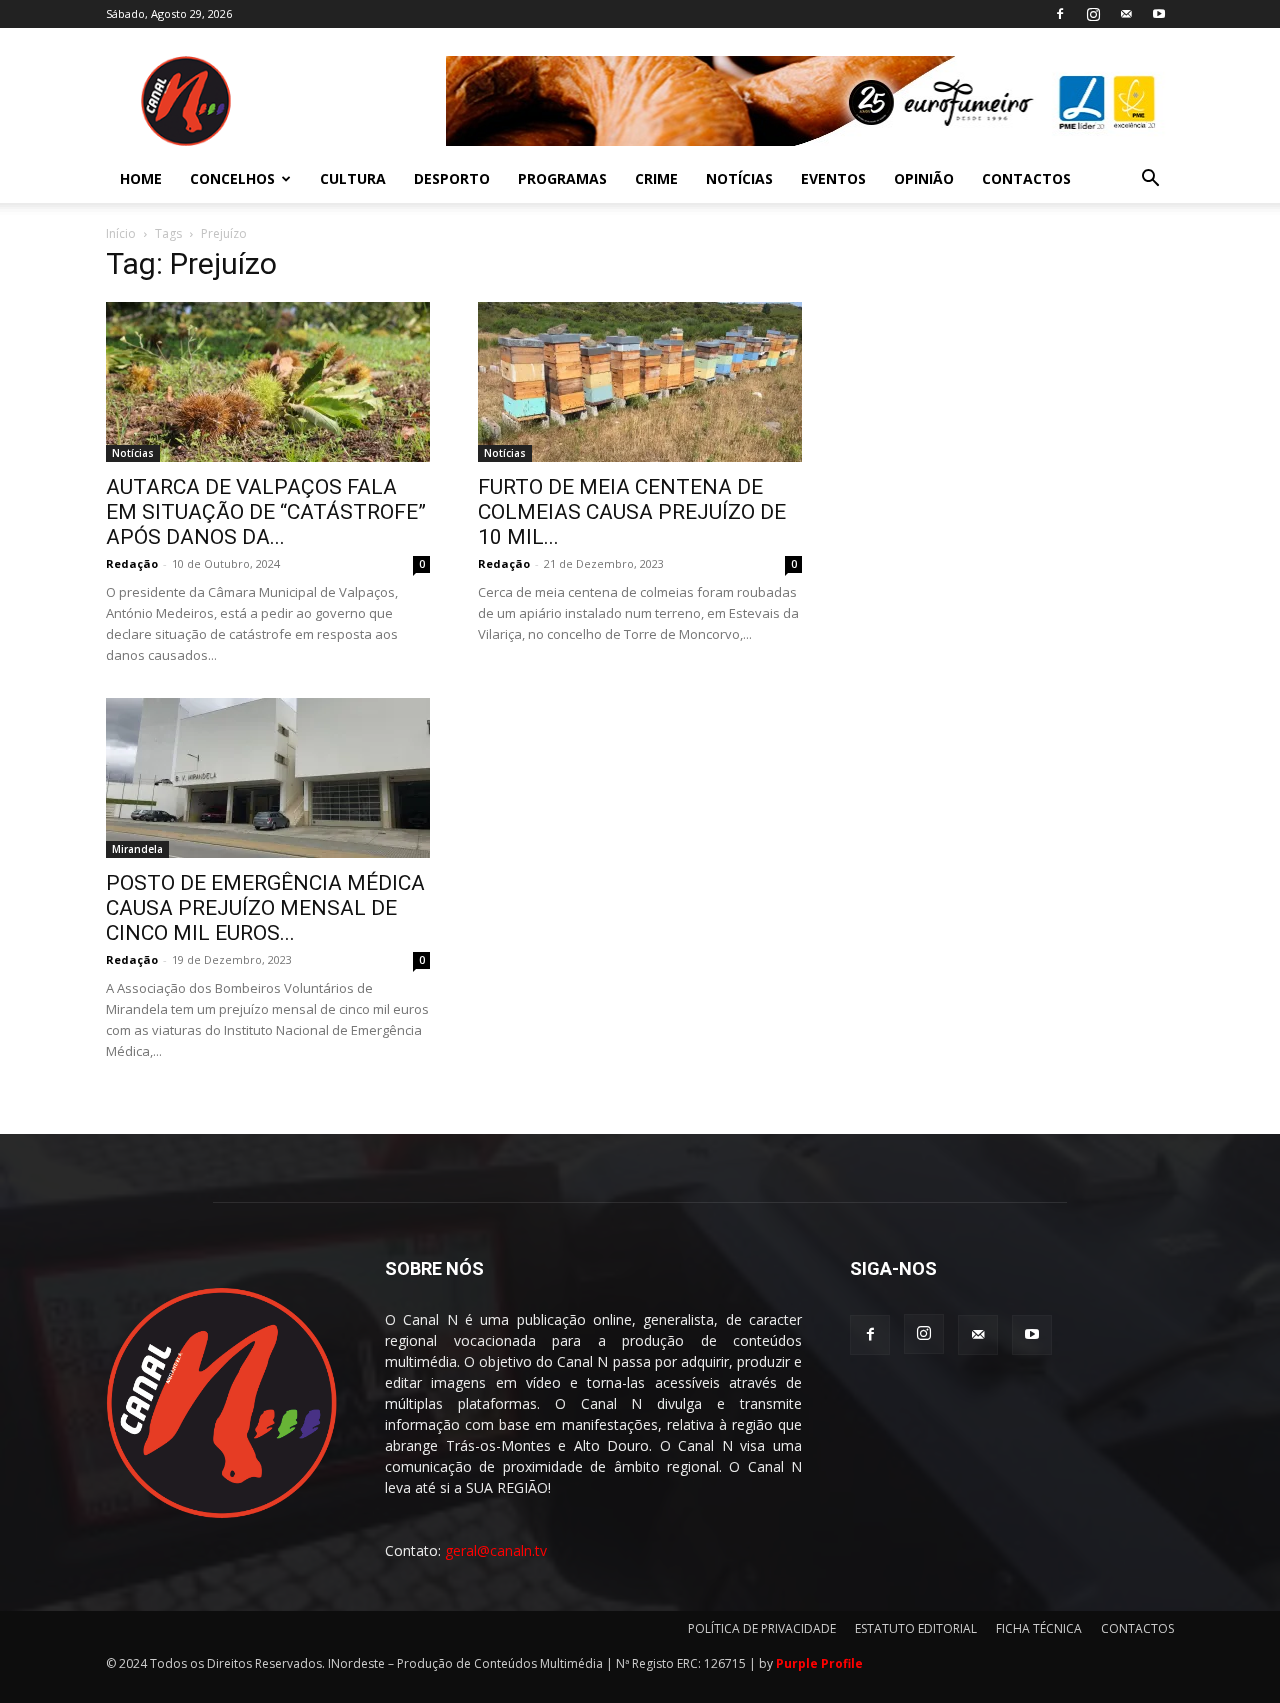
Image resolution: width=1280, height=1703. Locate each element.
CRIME (656, 178)
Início (121, 233)
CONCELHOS (232, 178)
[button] (1150, 180)
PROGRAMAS (562, 178)
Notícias (133, 453)
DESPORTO (452, 178)
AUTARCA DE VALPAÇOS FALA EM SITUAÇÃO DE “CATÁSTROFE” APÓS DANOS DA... (266, 512)
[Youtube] (1159, 14)
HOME (141, 178)
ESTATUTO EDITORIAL (916, 1628)
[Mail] (1126, 14)
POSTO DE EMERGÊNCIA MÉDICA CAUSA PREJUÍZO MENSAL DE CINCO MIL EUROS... (265, 908)
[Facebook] (1060, 14)
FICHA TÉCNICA (1039, 1628)
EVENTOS (833, 178)
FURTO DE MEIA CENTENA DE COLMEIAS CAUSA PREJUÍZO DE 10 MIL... (632, 512)
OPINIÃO (924, 178)
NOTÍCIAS (739, 178)
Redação (132, 563)
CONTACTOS (1026, 178)
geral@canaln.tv (496, 1550)
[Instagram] (1093, 14)
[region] (810, 101)
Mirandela (137, 849)
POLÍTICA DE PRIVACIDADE (762, 1628)
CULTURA (353, 178)
